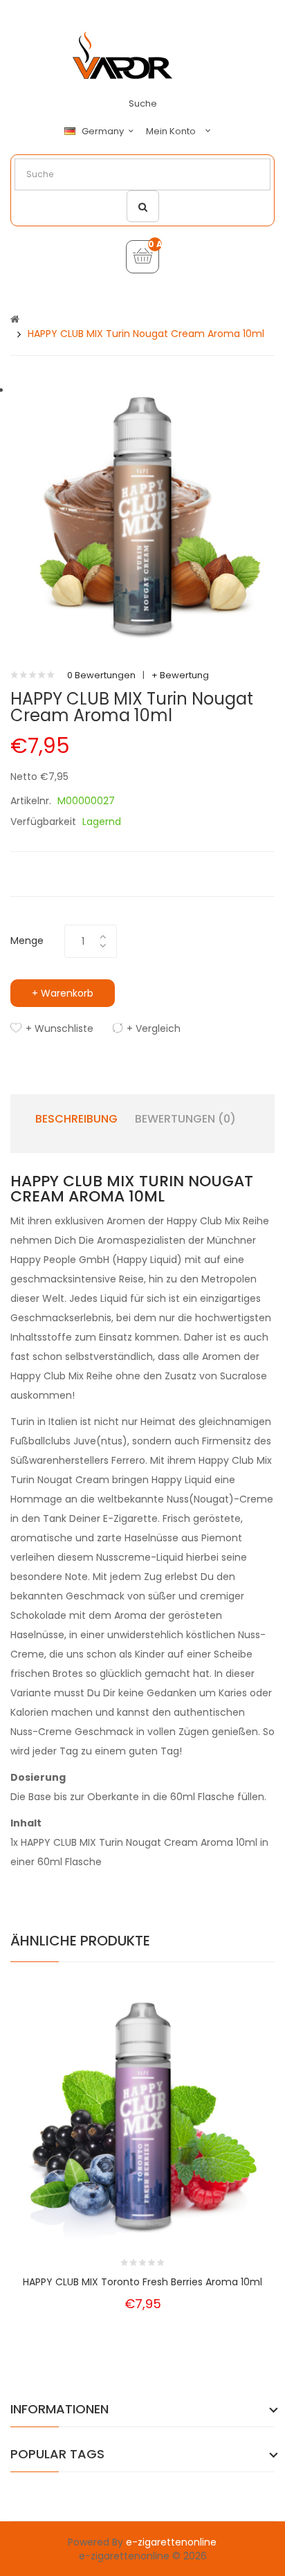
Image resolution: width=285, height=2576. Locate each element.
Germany (104, 131)
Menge (27, 941)
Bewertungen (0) (185, 1119)
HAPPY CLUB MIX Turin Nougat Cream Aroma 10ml (146, 334)
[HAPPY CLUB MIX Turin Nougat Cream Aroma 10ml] (142, 516)
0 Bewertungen (101, 675)
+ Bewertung (180, 675)
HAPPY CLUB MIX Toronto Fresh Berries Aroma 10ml (142, 2282)
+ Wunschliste (59, 1028)
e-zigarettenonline (171, 2542)
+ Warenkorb (63, 993)
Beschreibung (76, 1119)
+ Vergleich (154, 1028)
